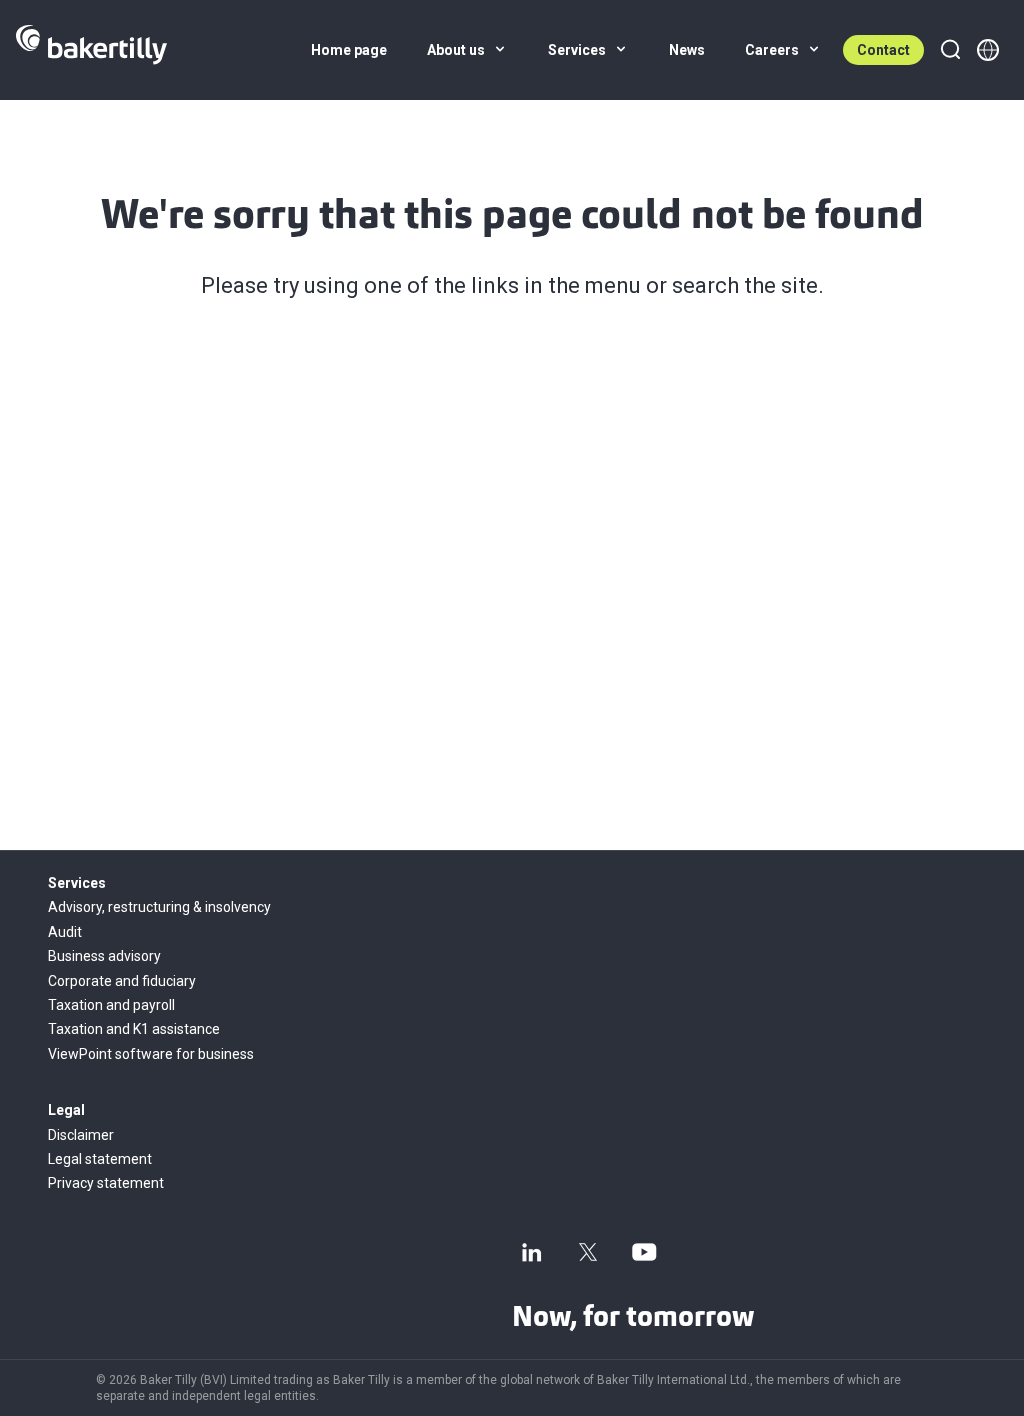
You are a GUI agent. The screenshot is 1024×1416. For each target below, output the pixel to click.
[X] (588, 1252)
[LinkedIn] (532, 1252)
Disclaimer (81, 1135)
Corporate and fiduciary (122, 981)
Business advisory (104, 956)
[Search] (950, 50)
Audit (65, 932)
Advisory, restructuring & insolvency (159, 907)
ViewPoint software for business (151, 1054)
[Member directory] (988, 50)
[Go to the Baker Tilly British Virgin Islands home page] (91, 50)
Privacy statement (106, 1183)
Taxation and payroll (111, 1005)
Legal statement (100, 1159)
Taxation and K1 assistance (134, 1029)
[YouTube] (644, 1252)
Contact (883, 50)
